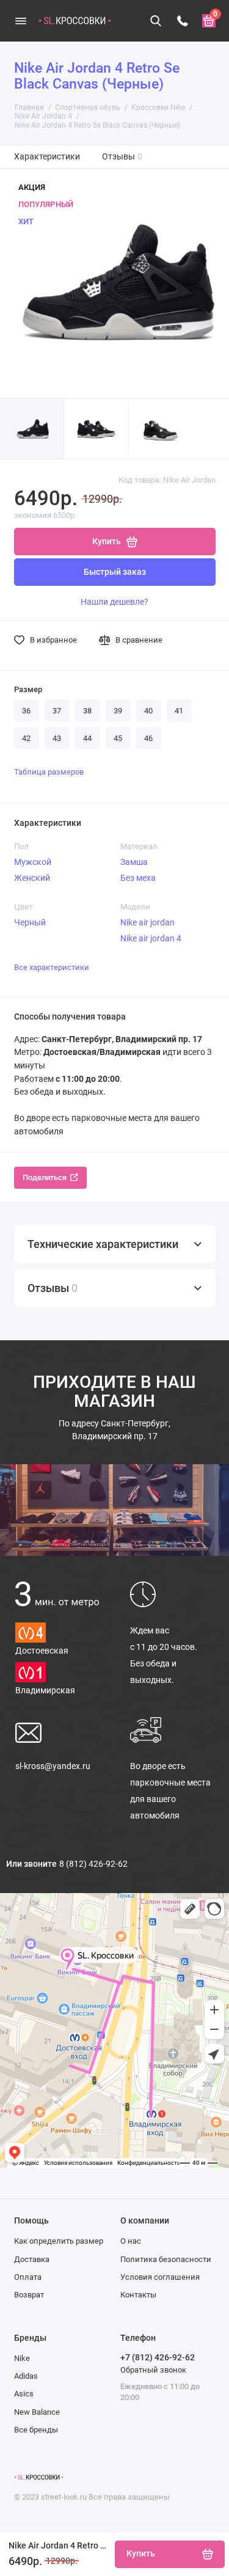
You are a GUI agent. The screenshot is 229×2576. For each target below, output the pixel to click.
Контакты (138, 2295)
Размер (28, 689)
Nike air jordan (147, 922)
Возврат (29, 2295)
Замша (134, 862)
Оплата (28, 2277)
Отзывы (122, 157)
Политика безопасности (166, 2259)
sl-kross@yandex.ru (53, 1766)
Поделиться (45, 1177)
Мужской (33, 862)
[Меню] (21, 21)
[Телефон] (183, 21)
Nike (22, 2358)
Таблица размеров (49, 772)
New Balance (37, 2412)
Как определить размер (59, 2241)
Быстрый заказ (115, 572)
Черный (30, 922)
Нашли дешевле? (114, 602)
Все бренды (36, 2430)
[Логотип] (39, 2478)
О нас (131, 2241)
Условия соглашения (160, 2277)
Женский (32, 878)
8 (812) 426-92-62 (93, 1864)
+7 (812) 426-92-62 (158, 2357)
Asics (24, 2394)
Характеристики (47, 157)
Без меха (138, 878)
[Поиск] (156, 21)
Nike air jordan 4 (151, 938)
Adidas (26, 2376)
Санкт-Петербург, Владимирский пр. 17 (114, 1430)
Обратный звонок (153, 2370)
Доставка (32, 2259)
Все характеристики (52, 967)
